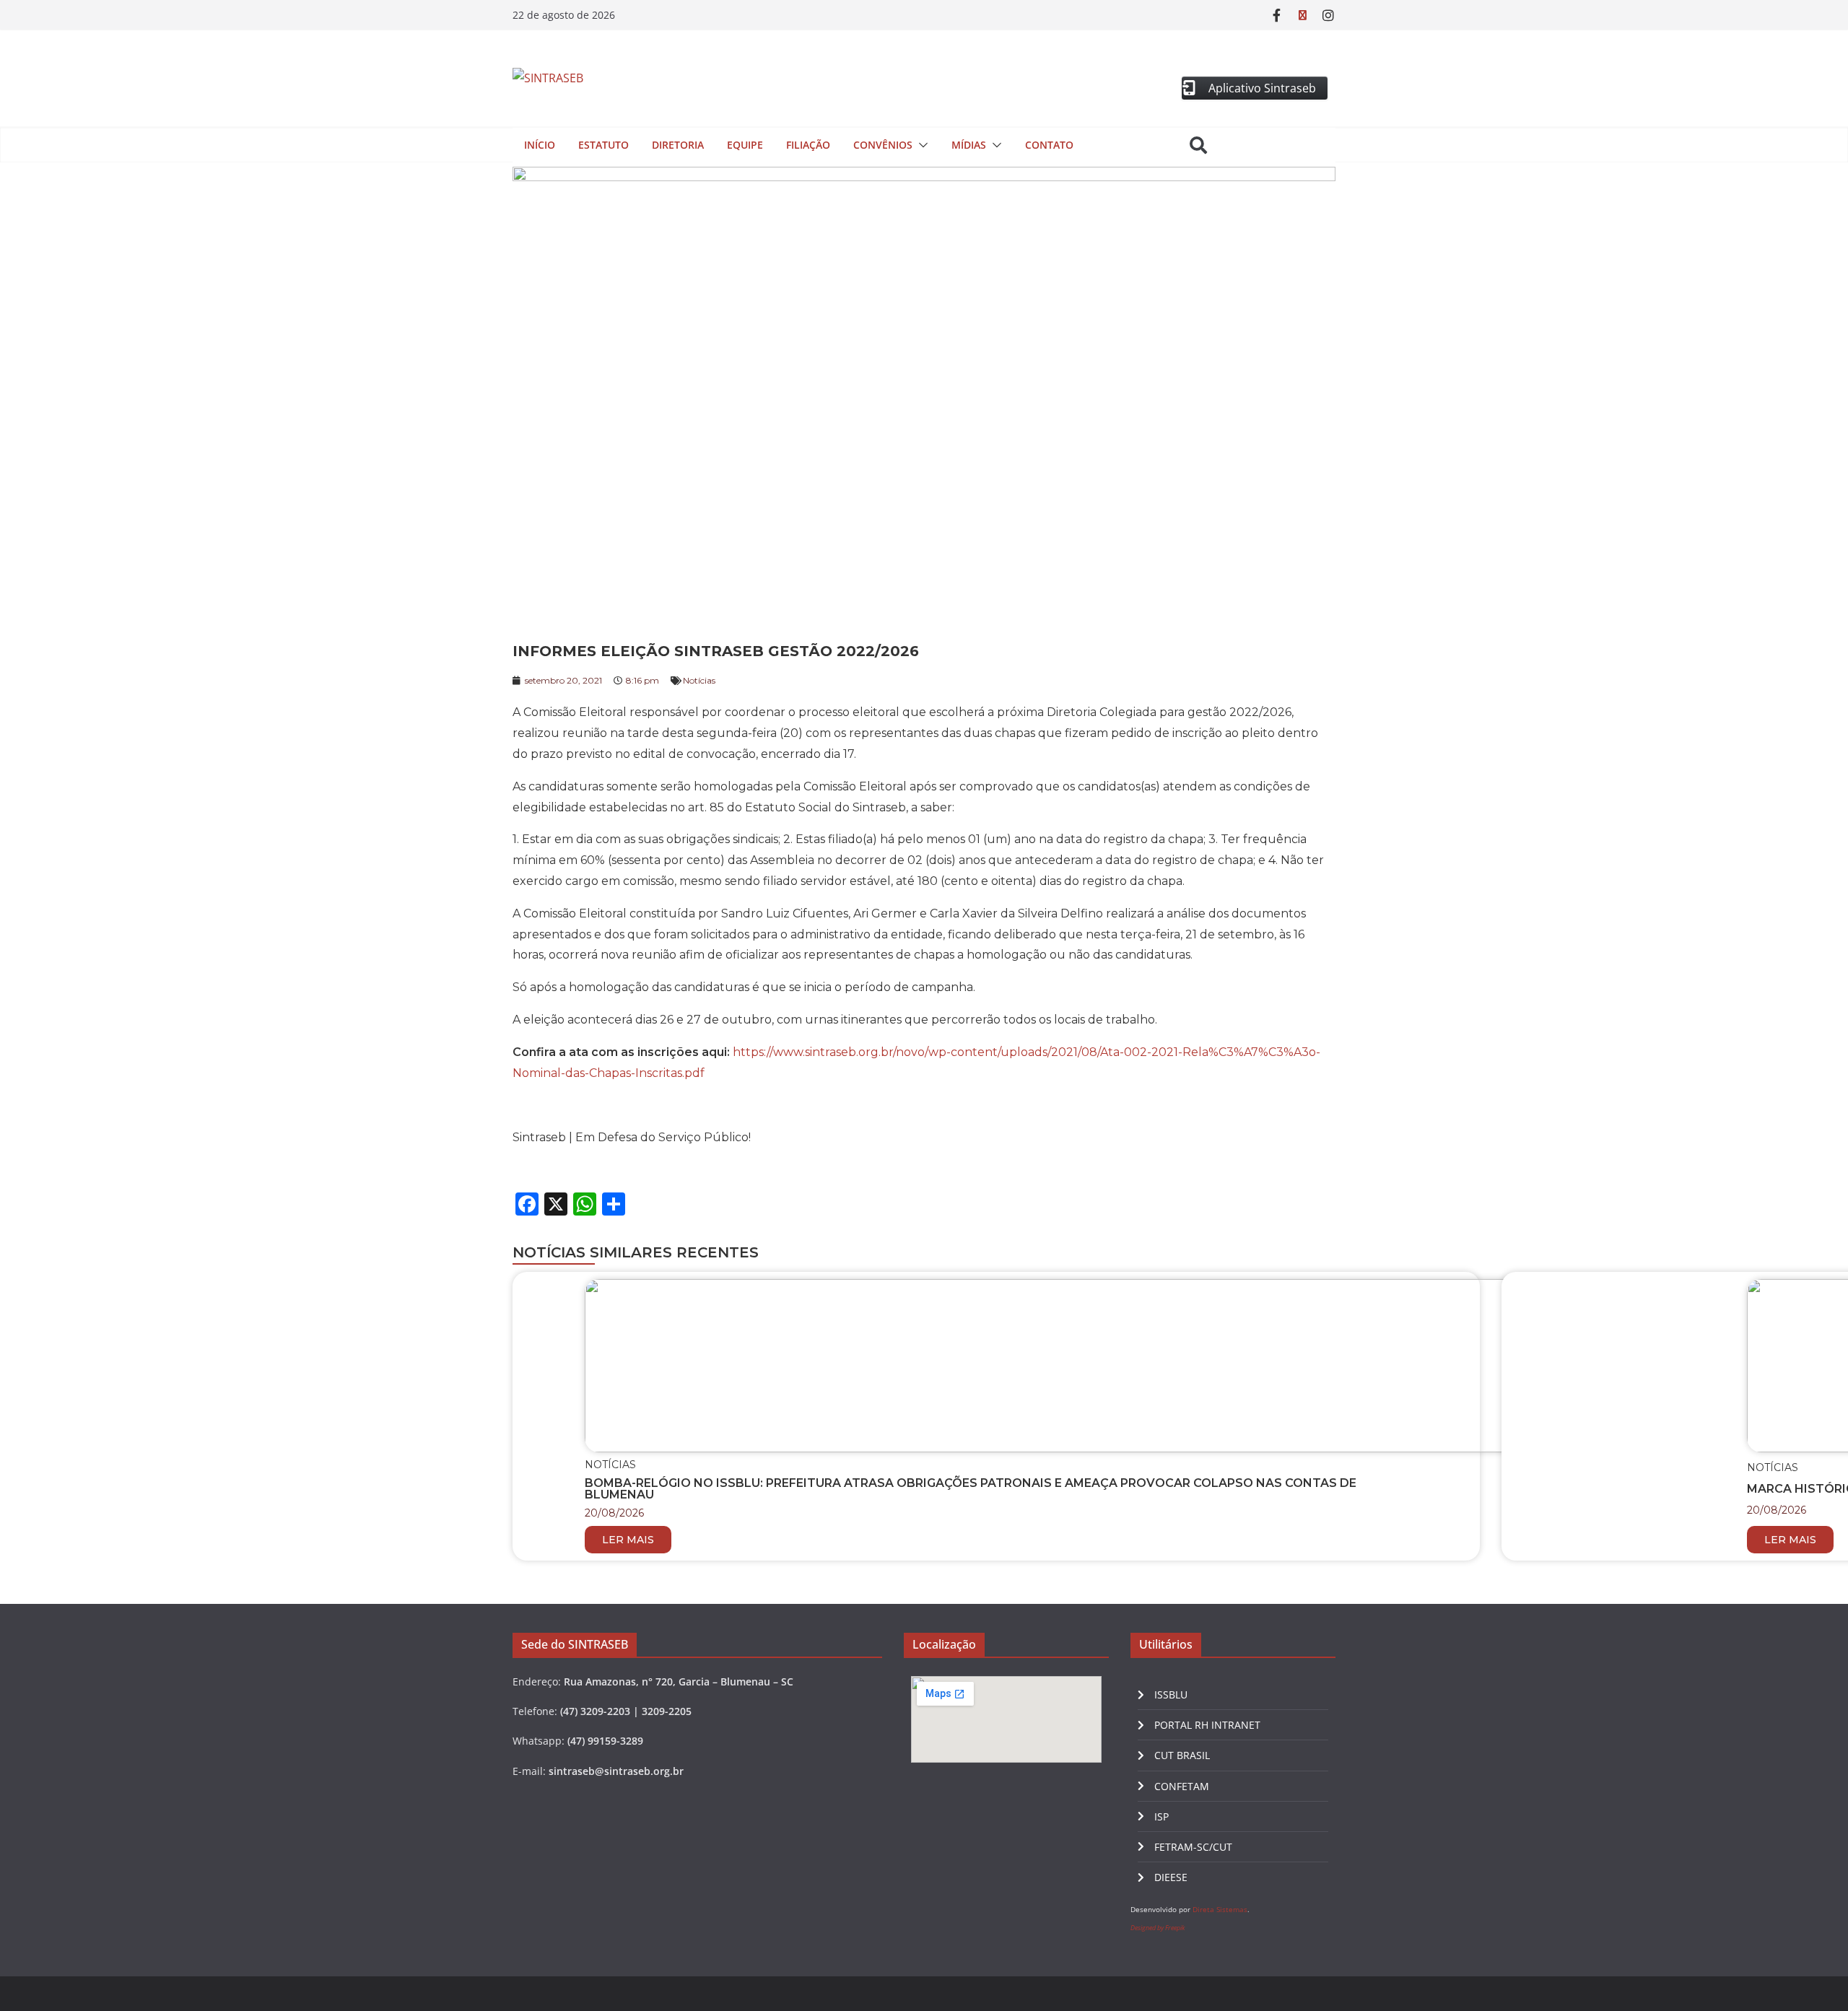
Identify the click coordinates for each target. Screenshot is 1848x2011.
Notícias (699, 680)
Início (540, 145)
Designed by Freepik (1158, 1928)
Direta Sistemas (1220, 1909)
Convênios (883, 145)
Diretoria (678, 145)
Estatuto (603, 145)
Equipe (745, 145)
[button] (920, 145)
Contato (1049, 145)
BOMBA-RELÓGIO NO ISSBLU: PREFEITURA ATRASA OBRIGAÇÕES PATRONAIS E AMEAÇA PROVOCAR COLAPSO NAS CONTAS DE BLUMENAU (971, 1489)
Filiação (808, 145)
